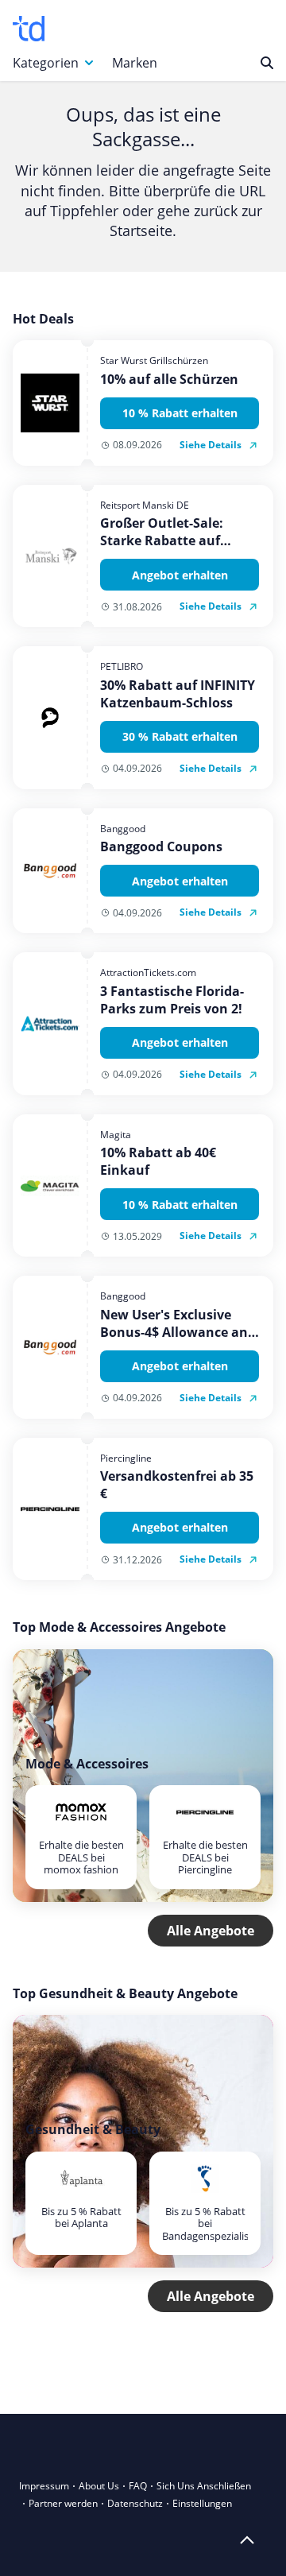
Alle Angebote (211, 1931)
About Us (99, 2486)
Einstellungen (202, 2503)
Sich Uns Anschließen (204, 2486)
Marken (135, 63)
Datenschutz (135, 2503)
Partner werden (63, 2503)
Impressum (44, 2486)
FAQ (138, 2486)
